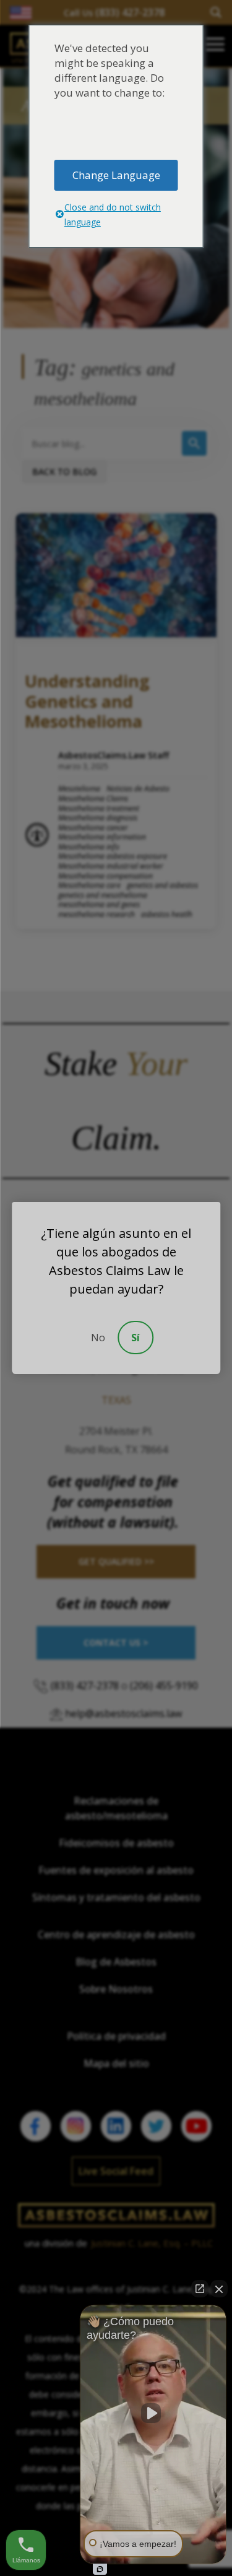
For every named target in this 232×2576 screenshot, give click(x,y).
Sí (135, 1338)
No (98, 1338)
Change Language (116, 175)
